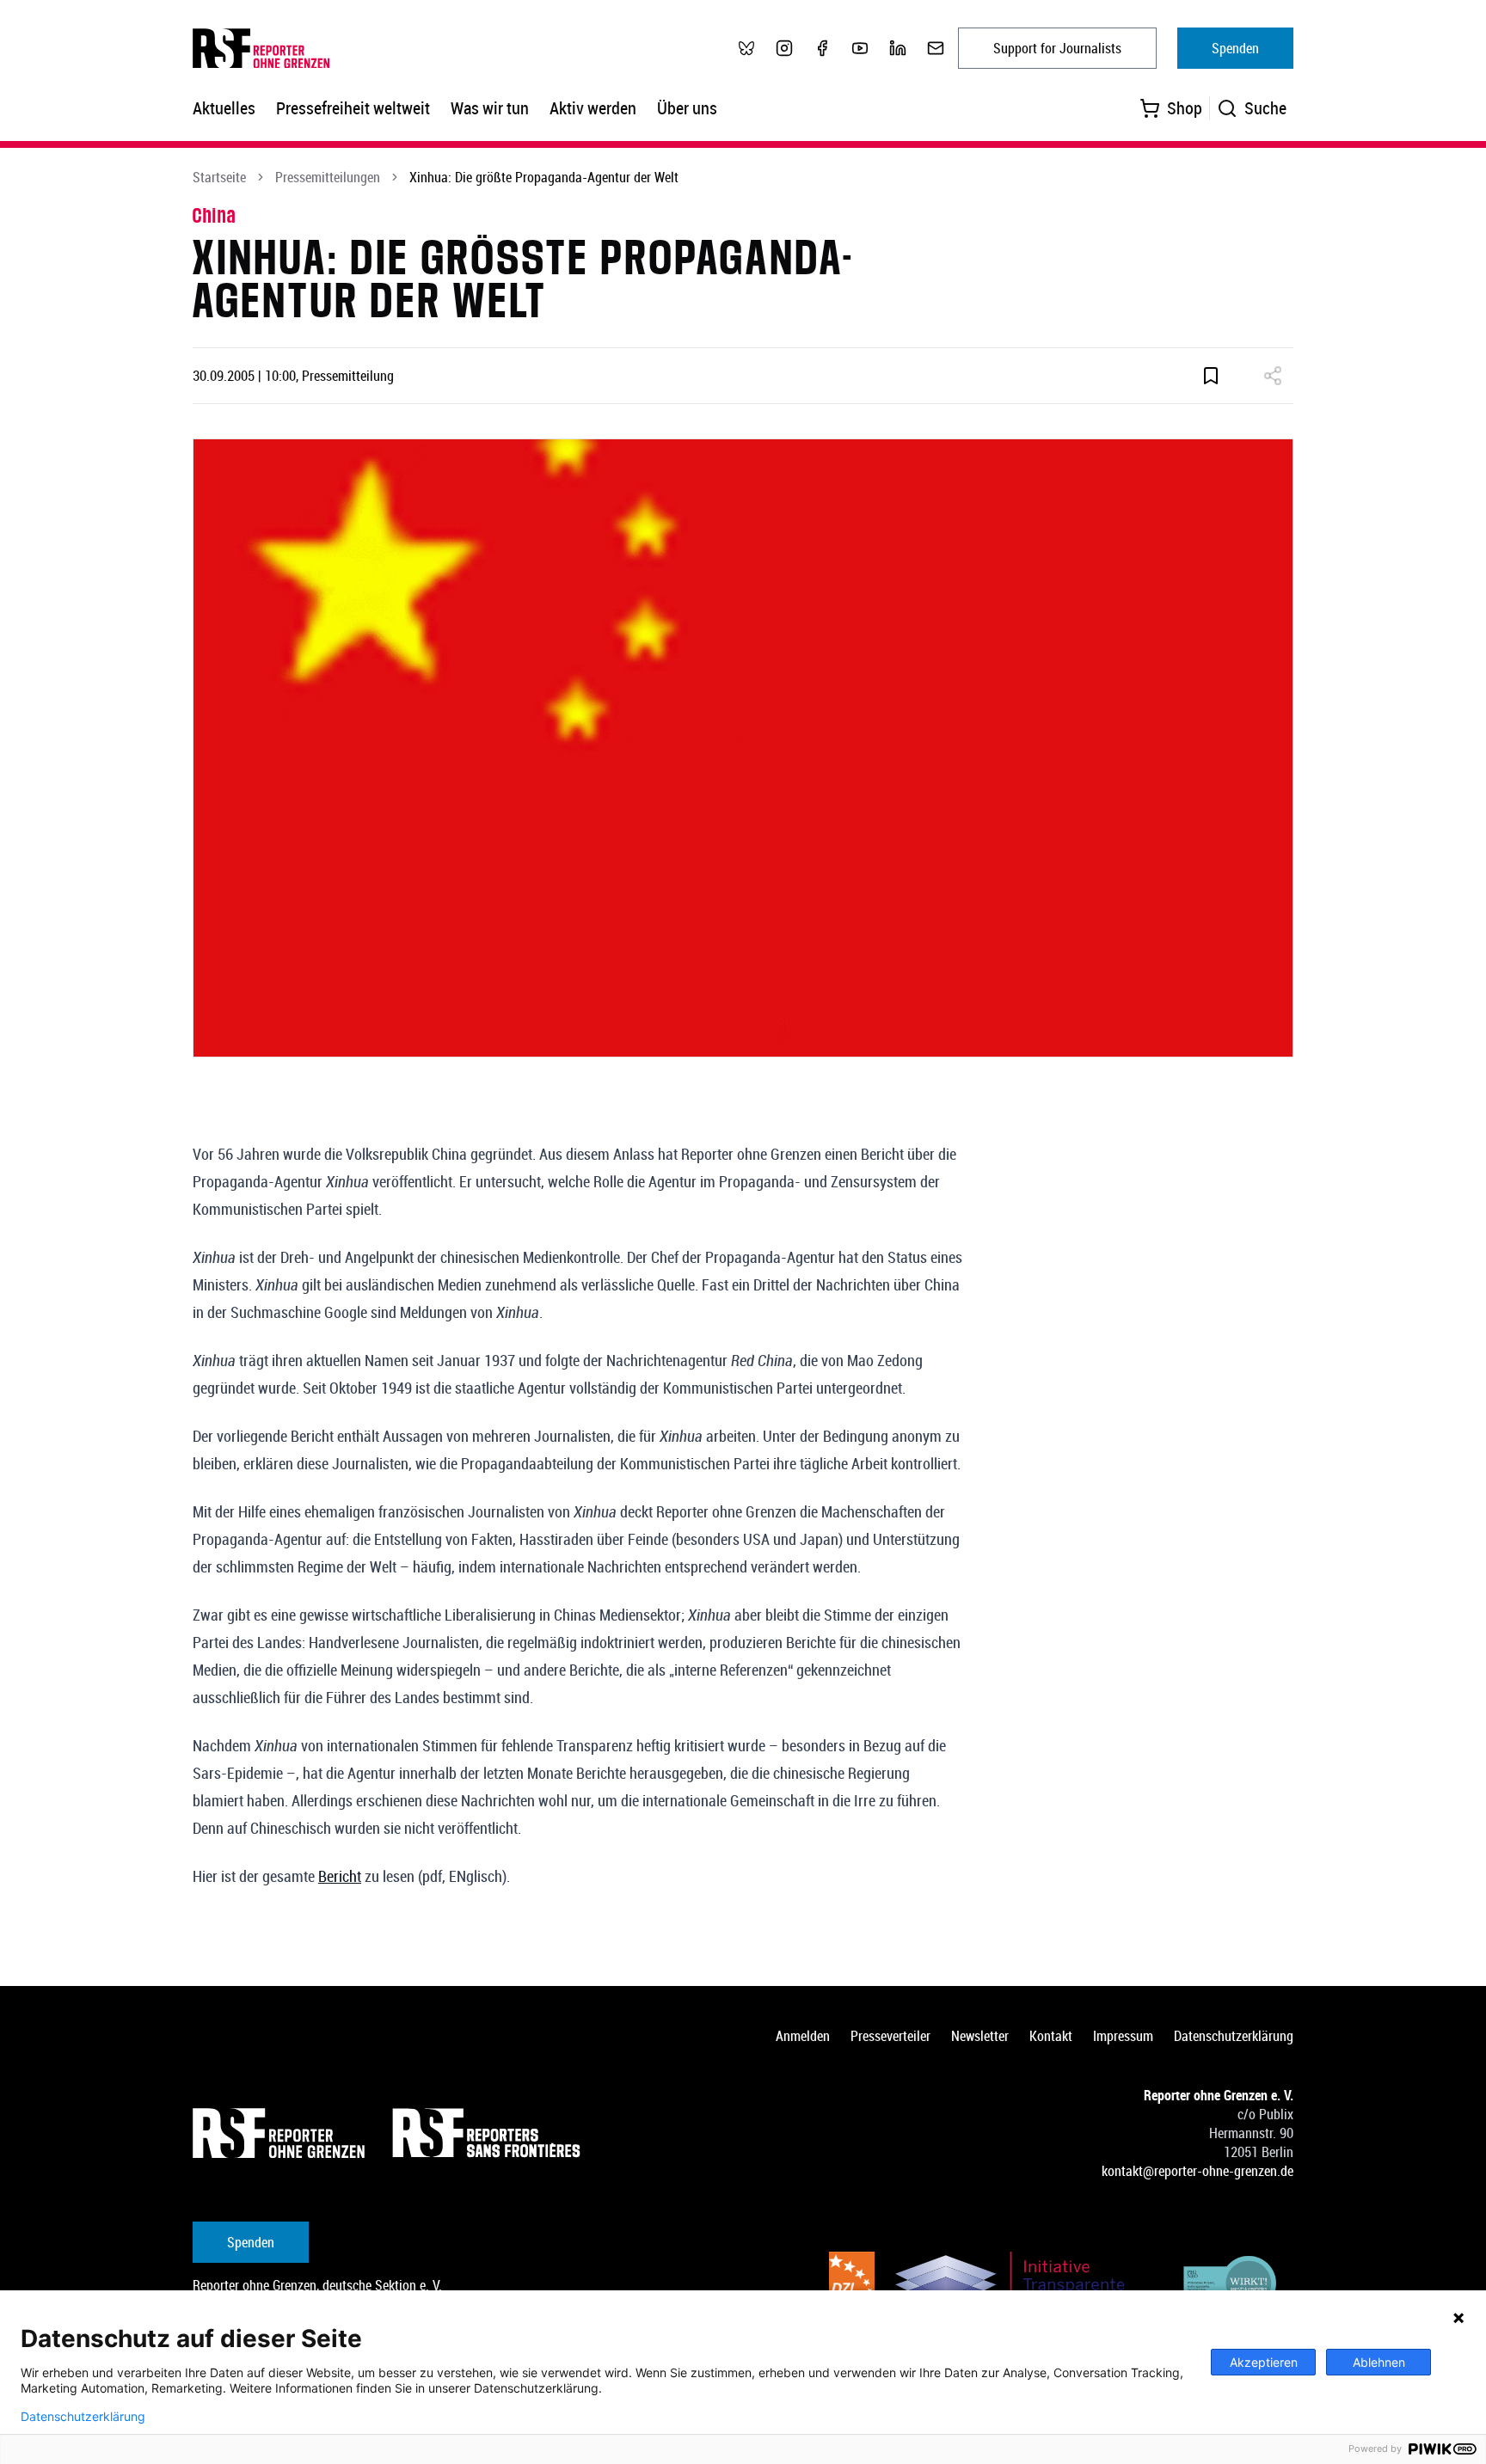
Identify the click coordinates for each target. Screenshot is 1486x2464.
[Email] (936, 48)
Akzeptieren (1264, 2362)
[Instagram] (784, 48)
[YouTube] (860, 48)
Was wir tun (490, 108)
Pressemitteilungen (328, 177)
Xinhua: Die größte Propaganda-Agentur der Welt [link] (544, 177)
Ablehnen (1379, 2362)
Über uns (687, 108)
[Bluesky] (746, 48)
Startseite (219, 177)
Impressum (1123, 2036)
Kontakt (1051, 2036)
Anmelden (803, 2036)
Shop (1185, 108)
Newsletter (980, 2036)
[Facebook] (822, 48)
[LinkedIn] (898, 48)
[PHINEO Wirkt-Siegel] (1231, 2286)
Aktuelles (224, 108)
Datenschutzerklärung (1234, 2036)
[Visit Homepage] (279, 2133)
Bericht (340, 1876)
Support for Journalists (1057, 48)
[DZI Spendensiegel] (852, 2286)
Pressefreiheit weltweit (353, 108)
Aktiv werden (593, 108)
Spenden (1235, 48)
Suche (1265, 108)
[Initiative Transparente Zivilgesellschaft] (1022, 2286)
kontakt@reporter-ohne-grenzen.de (1197, 2171)
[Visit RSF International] (488, 2133)
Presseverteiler (890, 2036)
